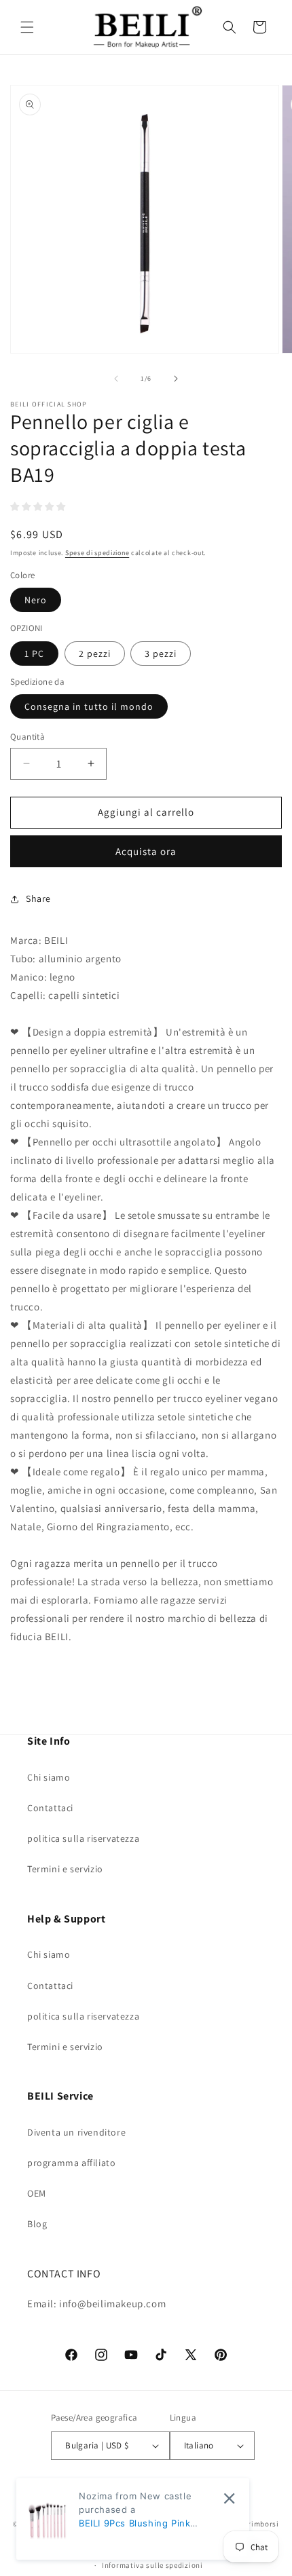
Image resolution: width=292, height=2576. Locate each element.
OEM (37, 2193)
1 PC (34, 654)
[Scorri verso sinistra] (116, 379)
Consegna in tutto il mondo (89, 706)
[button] (27, 27)
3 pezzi (161, 654)
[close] (229, 2498)
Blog (37, 2224)
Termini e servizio (65, 1869)
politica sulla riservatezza (83, 1838)
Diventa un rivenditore (76, 2132)
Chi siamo (49, 1777)
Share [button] (38, 898)
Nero (36, 600)
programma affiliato (71, 2163)
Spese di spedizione (97, 553)
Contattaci (50, 1808)
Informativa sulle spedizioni (152, 2565)
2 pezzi (95, 654)
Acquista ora (146, 851)
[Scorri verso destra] (176, 379)
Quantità (28, 737)
